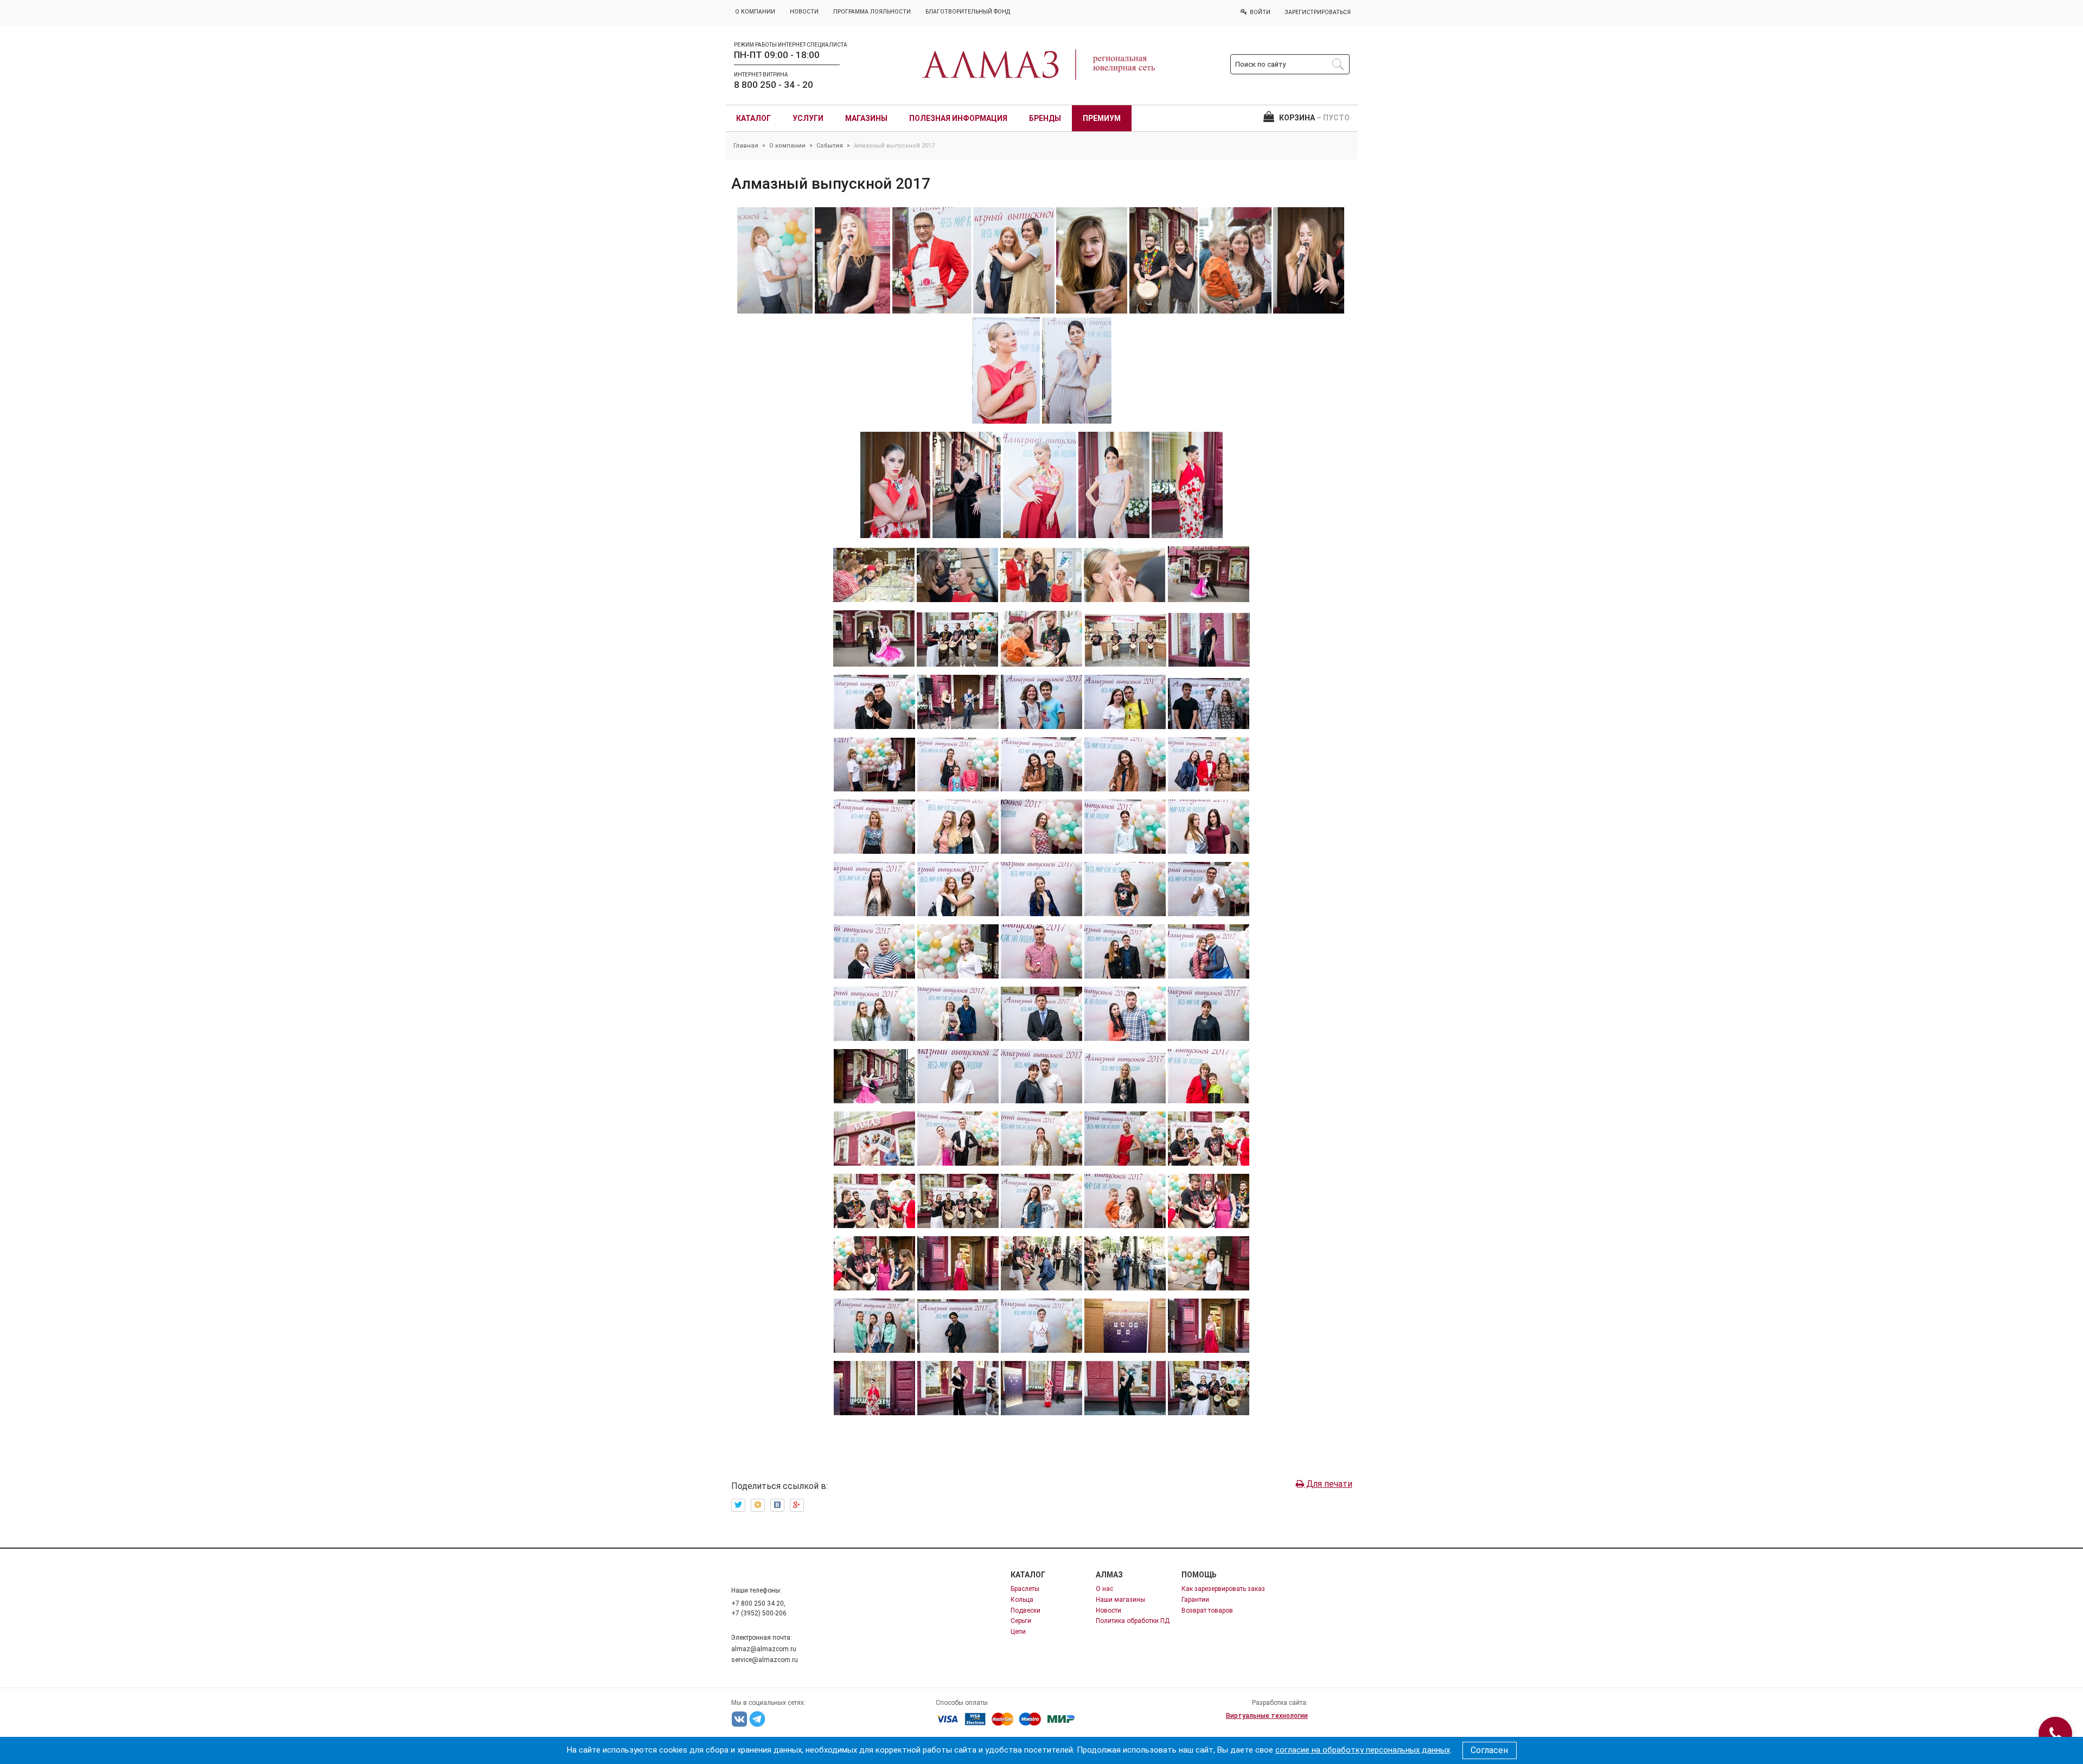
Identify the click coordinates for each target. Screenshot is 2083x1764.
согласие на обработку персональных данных (1363, 1750)
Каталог (753, 118)
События (830, 146)
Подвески (1025, 1610)
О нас (1104, 1589)
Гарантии (1195, 1600)
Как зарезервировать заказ (1223, 1589)
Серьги (1021, 1621)
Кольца (1022, 1600)
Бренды (1045, 118)
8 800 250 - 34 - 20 (774, 85)
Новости (1108, 1610)
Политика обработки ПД (1133, 1621)
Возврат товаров (1207, 1610)
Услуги (808, 118)
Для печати (1328, 1484)
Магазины (866, 118)
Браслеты (1025, 1589)
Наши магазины (1120, 1600)
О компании (787, 146)
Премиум (1102, 118)
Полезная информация (958, 118)
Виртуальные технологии (1267, 1716)
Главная (746, 146)
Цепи (1018, 1632)
